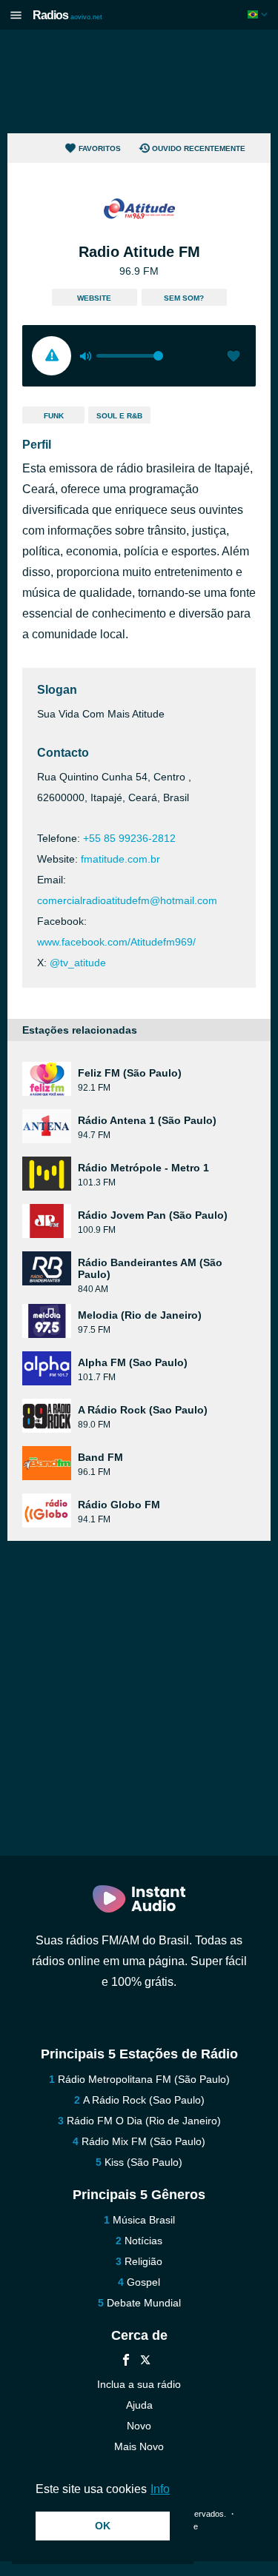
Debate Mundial (144, 2303)
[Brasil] (259, 14)
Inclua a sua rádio (139, 2384)
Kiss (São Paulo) (143, 2162)
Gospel (143, 2282)
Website (94, 298)
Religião (143, 2261)
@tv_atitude (78, 963)
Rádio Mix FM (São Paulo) (143, 2141)
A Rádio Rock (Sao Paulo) (144, 2100)
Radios (67, 15)
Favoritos (100, 148)
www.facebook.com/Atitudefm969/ (116, 942)
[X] (145, 2362)
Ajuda (139, 2405)
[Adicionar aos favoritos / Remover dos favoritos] (234, 358)
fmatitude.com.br (120, 859)
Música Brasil (144, 2220)
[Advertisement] (139, 81)
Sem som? (184, 298)
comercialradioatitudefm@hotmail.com (127, 900)
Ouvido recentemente (199, 148)
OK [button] (103, 2526)
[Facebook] (126, 2362)
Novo (139, 2426)
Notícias (143, 2241)
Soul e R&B (119, 416)
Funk (54, 416)
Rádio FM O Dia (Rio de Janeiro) (144, 2121)
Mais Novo (139, 2446)
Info (160, 2489)
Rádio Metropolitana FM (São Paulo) (144, 2079)
